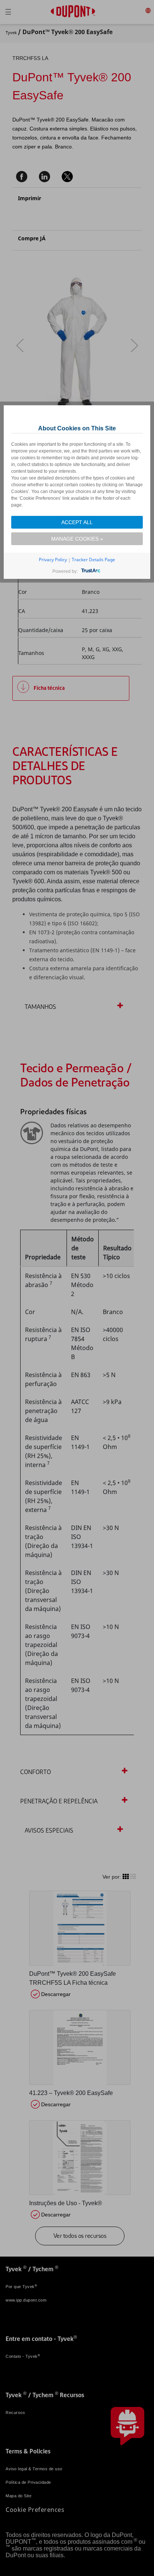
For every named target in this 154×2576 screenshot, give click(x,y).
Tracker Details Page (93, 560)
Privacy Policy (53, 560)
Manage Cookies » (77, 539)
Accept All (77, 522)
